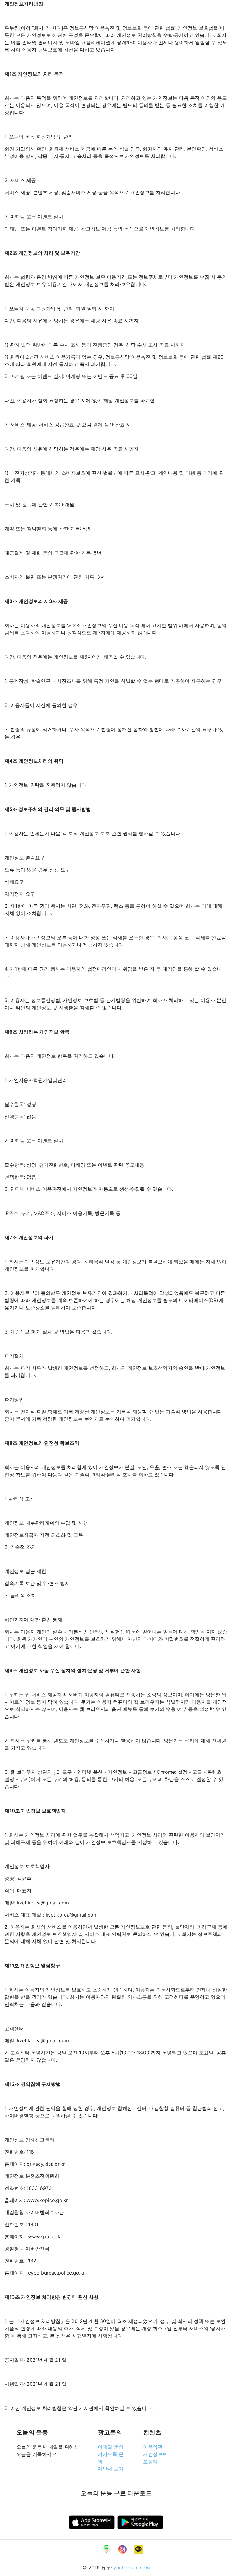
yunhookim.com (132, 2568)
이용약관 (153, 2447)
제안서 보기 (111, 2469)
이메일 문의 (111, 2447)
